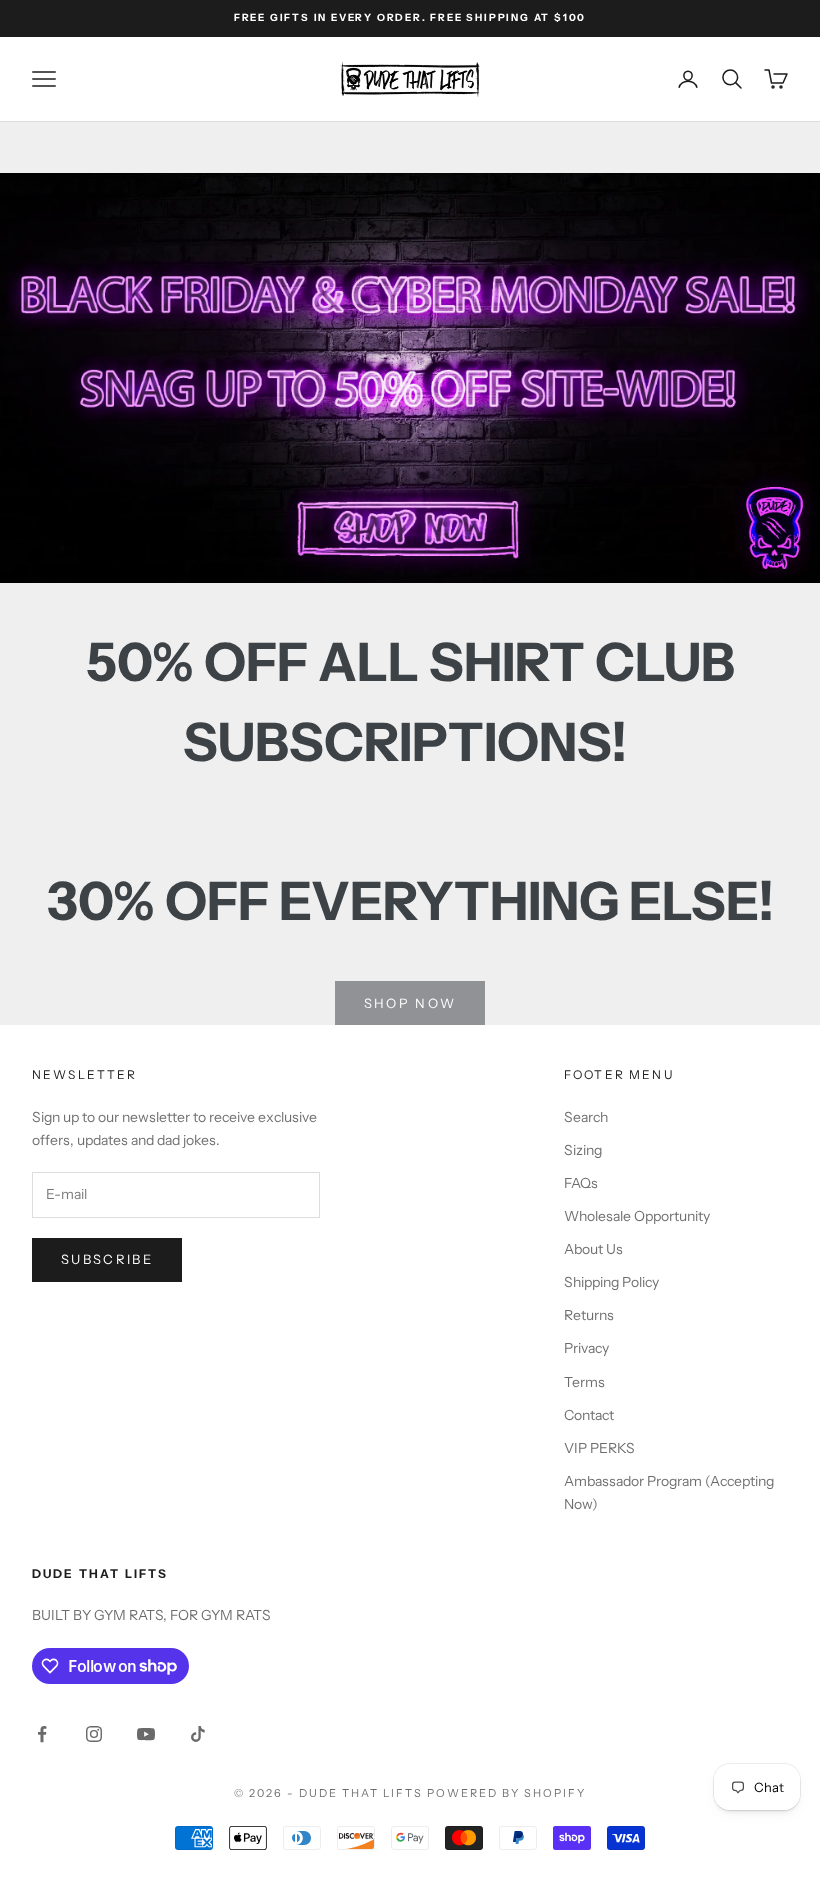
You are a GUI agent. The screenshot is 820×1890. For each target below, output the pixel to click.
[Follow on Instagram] (94, 1734)
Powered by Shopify (506, 1793)
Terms (584, 1382)
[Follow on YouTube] (146, 1734)
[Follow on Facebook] (42, 1734)
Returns (589, 1315)
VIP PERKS (599, 1448)
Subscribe (107, 1259)
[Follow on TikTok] (198, 1734)
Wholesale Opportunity (637, 1216)
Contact (589, 1415)
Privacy (586, 1348)
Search (586, 1117)
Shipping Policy (611, 1282)
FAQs (581, 1183)
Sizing (583, 1150)
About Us (593, 1249)
